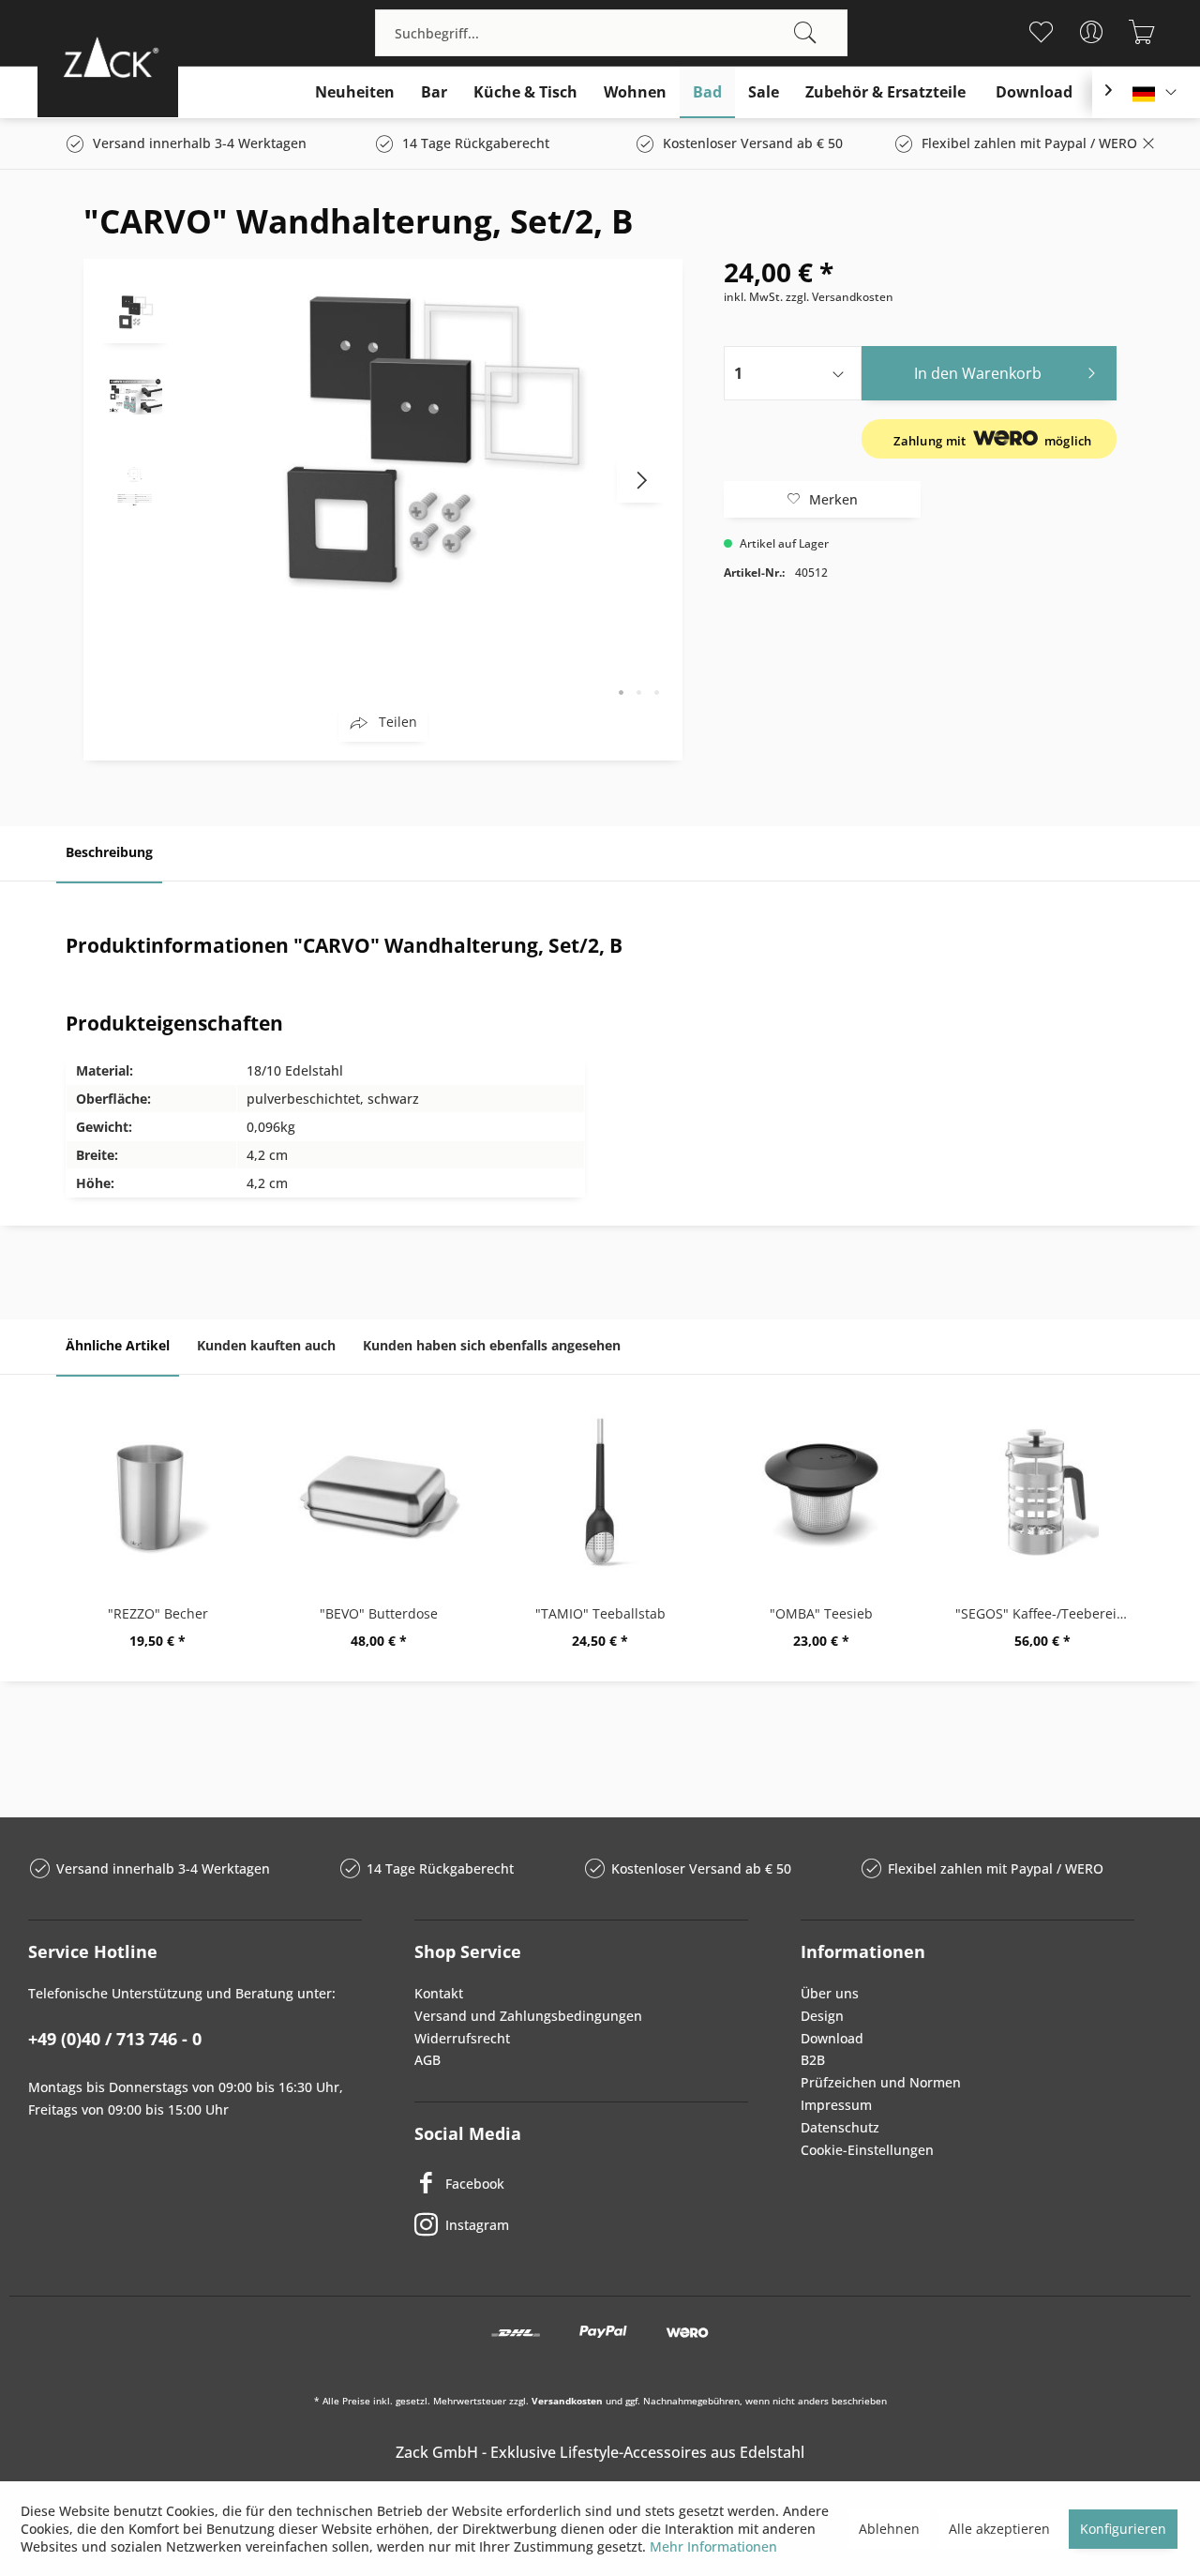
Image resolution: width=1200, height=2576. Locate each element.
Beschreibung (109, 852)
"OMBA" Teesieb (821, 1613)
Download (832, 2038)
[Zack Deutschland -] (108, 57)
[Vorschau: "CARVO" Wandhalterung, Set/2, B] (135, 310)
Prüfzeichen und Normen (881, 2082)
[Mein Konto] (1091, 32)
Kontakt (439, 1993)
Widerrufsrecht (462, 2038)
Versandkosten (567, 2401)
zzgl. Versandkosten (840, 297)
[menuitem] (611, 33)
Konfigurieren (1123, 2529)
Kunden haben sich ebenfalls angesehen (492, 1345)
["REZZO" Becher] (157, 1492)
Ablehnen (889, 2529)
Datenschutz (840, 2127)
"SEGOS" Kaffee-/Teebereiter (1045, 1613)
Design (822, 2016)
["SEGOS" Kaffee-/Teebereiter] (1042, 1492)
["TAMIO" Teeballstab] (600, 1492)
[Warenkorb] (1141, 32)
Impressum (836, 2105)
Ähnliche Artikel (118, 1345)
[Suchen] (805, 33)
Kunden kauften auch (266, 1345)
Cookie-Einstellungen (867, 2150)
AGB (427, 2060)
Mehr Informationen (713, 2546)
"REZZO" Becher (158, 1613)
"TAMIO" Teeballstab (600, 1613)
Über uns (830, 1993)
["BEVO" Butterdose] (379, 1492)
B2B (813, 2060)
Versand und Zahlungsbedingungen (528, 2016)
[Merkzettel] (1040, 32)
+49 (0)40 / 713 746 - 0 (115, 2039)
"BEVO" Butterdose (379, 1613)
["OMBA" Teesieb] (821, 1492)
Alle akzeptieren (999, 2529)
